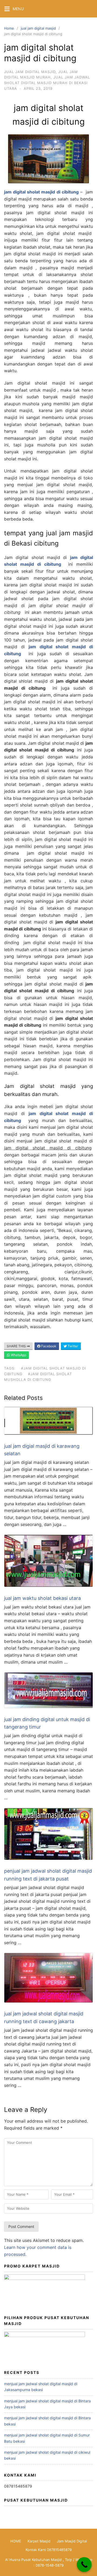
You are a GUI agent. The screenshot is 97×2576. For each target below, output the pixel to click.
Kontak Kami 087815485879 (49, 2550)
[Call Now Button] (84, 2565)
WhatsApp (18, 1355)
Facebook (48, 1346)
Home (9, 28)
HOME (16, 2541)
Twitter (72, 1346)
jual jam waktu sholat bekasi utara (42, 1598)
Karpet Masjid (39, 2541)
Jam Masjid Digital (72, 2541)
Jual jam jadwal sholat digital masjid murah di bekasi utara (47, 83)
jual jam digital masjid (38, 28)
